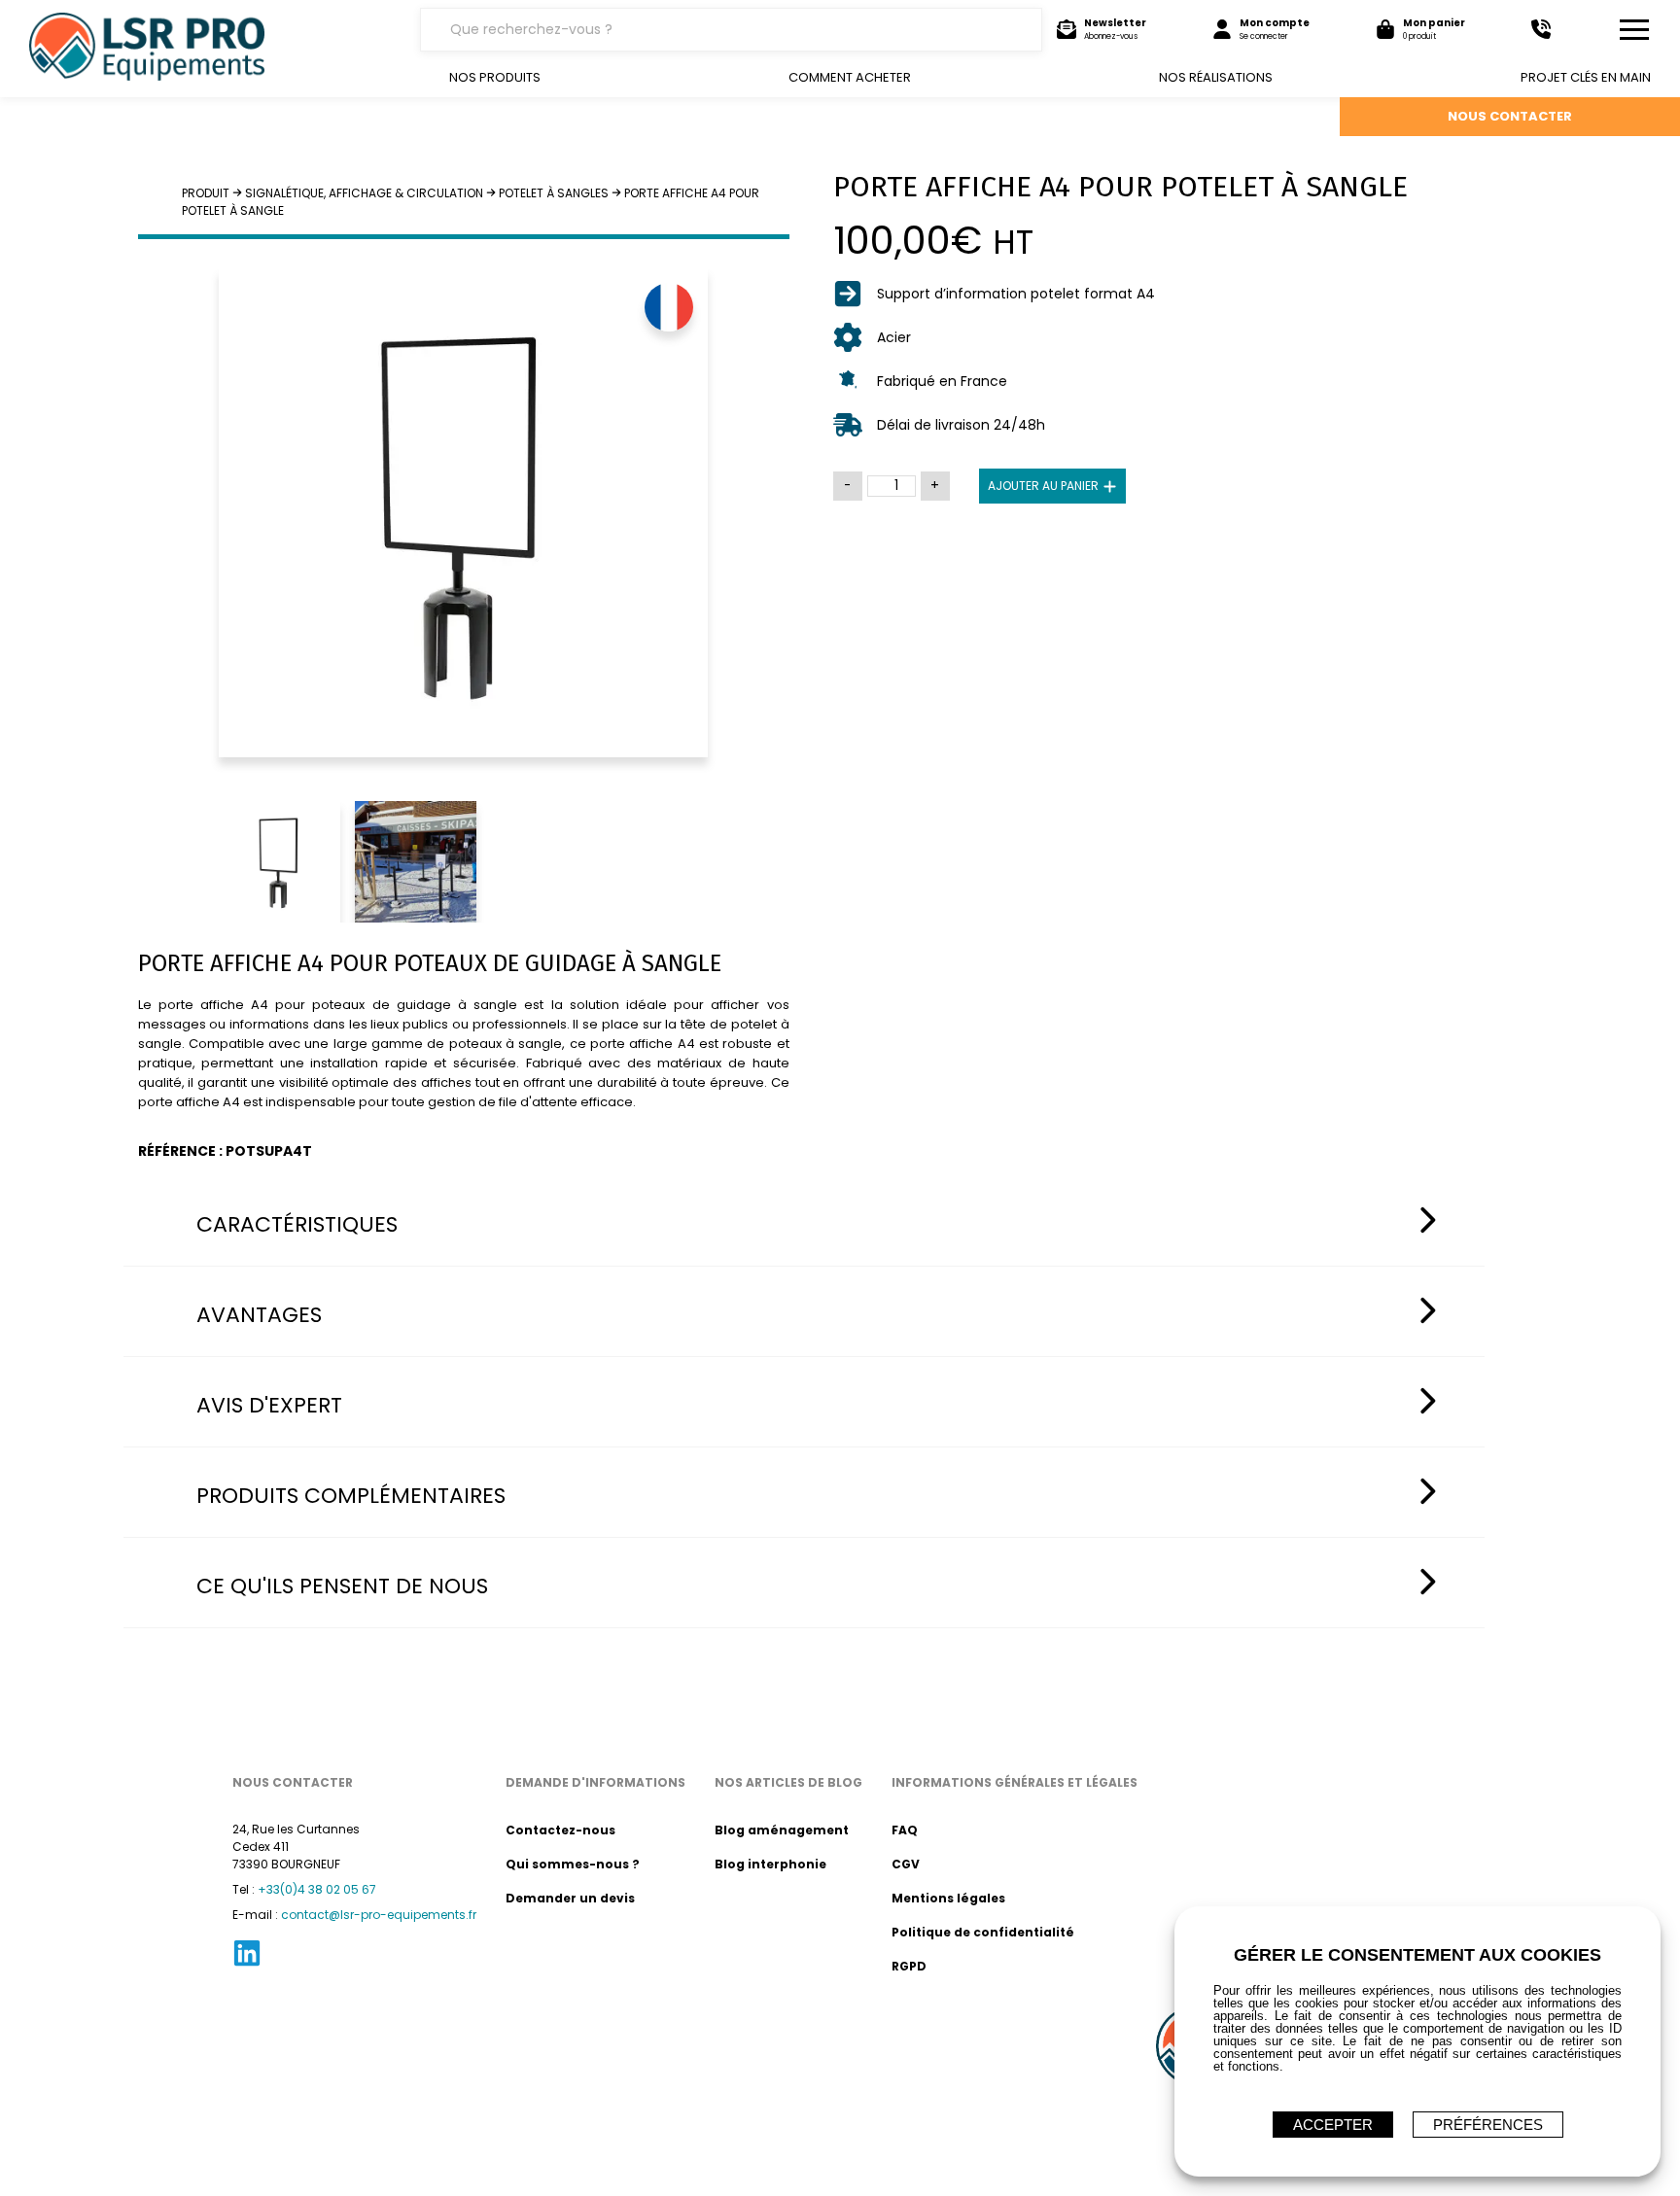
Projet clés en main (1586, 77)
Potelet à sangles (554, 193)
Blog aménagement (782, 1830)
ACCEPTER (1333, 2125)
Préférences (1488, 2125)
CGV (906, 1864)
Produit (206, 193)
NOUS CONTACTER (1510, 116)
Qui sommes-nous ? (573, 1864)
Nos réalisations (1216, 77)
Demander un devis (570, 1898)
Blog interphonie (770, 1864)
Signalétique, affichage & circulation (364, 193)
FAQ (905, 1830)
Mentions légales (948, 1898)
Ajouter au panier (1043, 486)
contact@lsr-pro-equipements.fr (379, 1915)
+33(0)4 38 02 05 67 (317, 1889)
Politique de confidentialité (983, 1932)
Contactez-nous (560, 1830)
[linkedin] (247, 1964)
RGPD (909, 1966)
